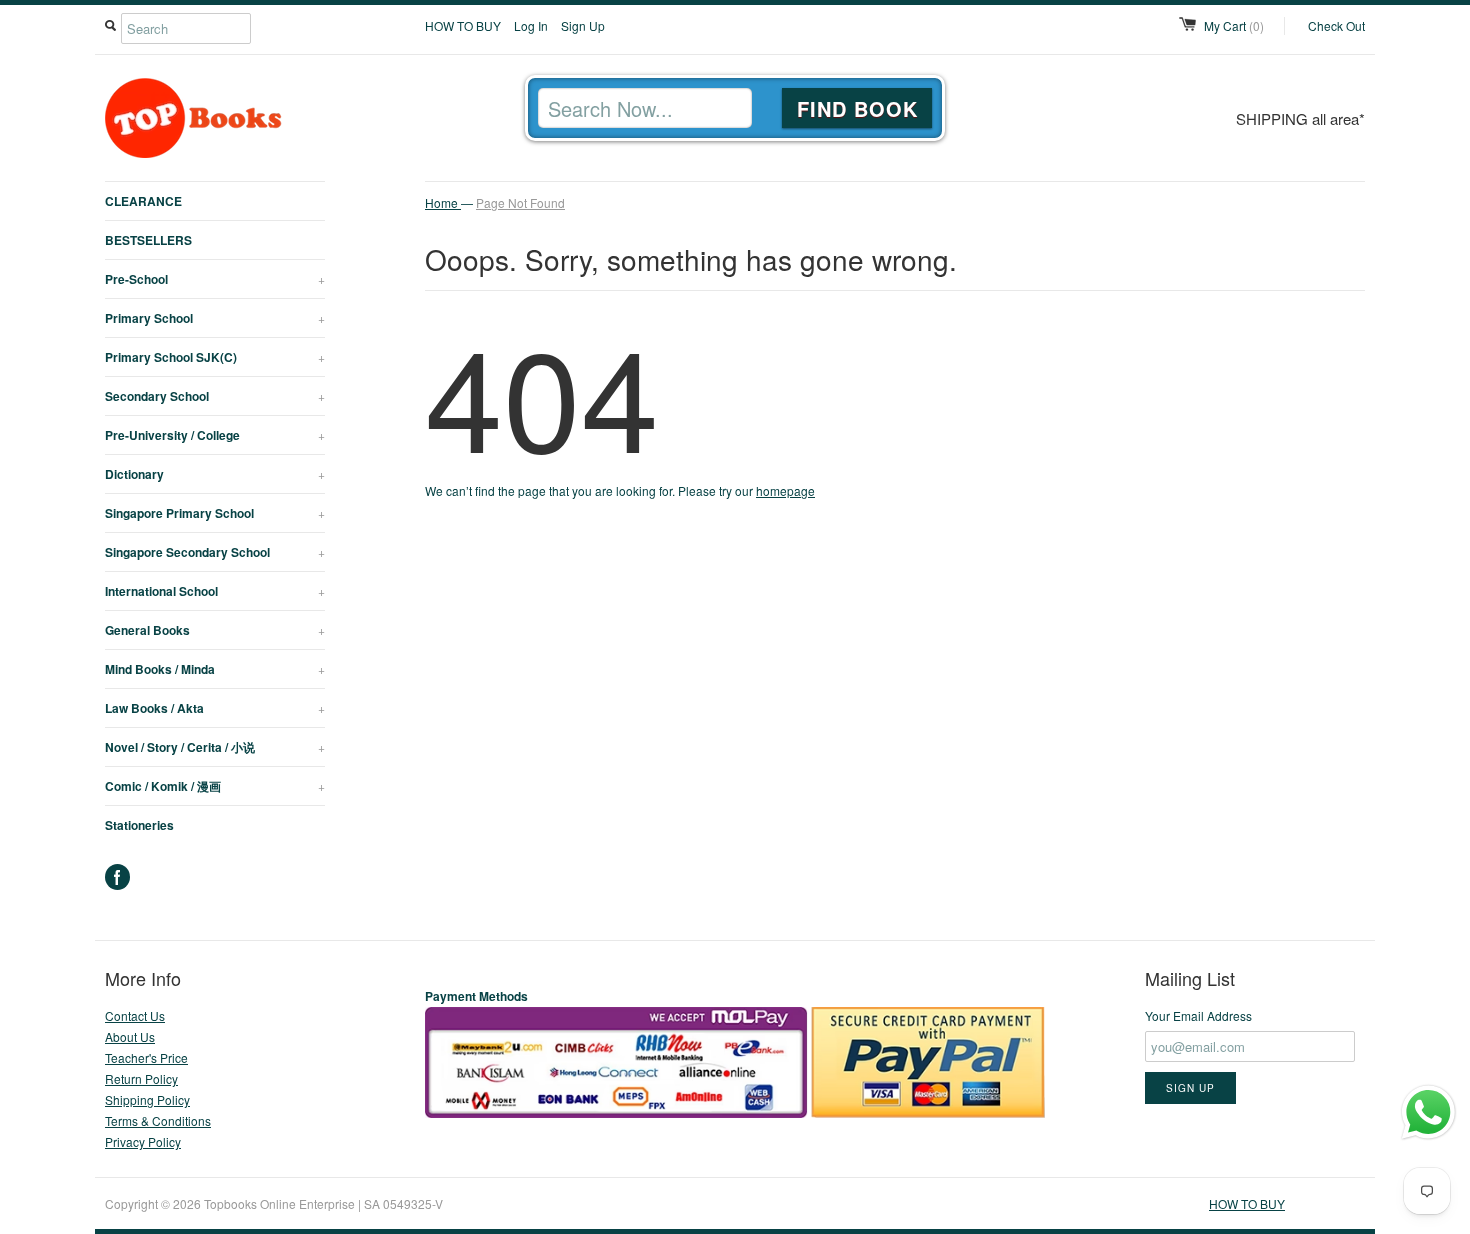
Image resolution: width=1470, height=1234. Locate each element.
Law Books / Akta (215, 708)
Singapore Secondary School (215, 552)
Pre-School (215, 279)
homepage (785, 490)
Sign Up (583, 25)
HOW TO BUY (463, 25)
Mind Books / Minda (215, 669)
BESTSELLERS (148, 240)
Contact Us (135, 1015)
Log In (531, 25)
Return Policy (141, 1078)
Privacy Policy (143, 1141)
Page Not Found (520, 202)
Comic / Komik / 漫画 (215, 786)
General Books (215, 630)
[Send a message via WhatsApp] (1428, 1112)
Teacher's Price (146, 1057)
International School (215, 591)
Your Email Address (1198, 1015)
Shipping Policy (147, 1099)
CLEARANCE (143, 201)
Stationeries (139, 825)
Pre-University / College (215, 435)
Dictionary (215, 474)
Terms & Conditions (158, 1120)
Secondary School (215, 396)
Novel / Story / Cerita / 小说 (215, 747)
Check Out (1336, 25)
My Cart (1234, 25)
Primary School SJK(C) (215, 357)
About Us (130, 1036)
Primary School (215, 318)
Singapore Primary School (215, 513)
